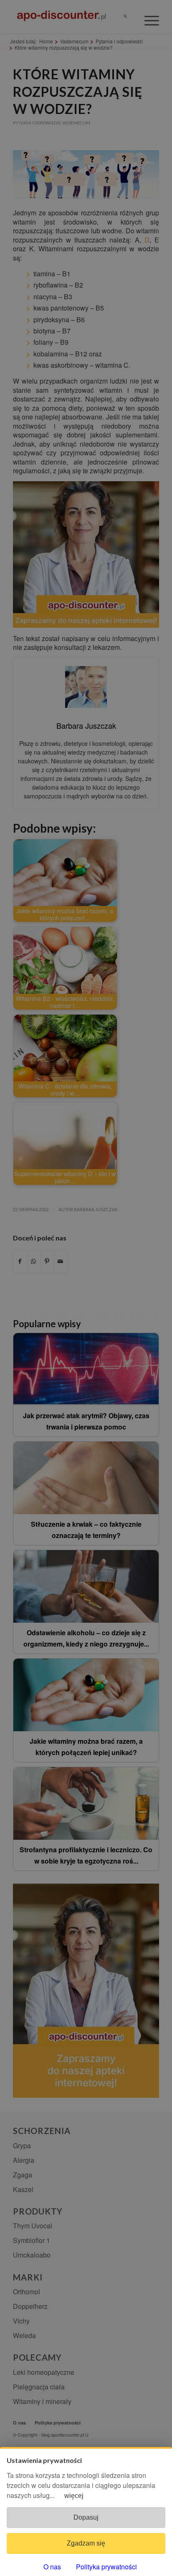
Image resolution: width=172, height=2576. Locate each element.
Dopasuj (86, 2517)
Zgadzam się (86, 2543)
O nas (52, 2567)
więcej (74, 2496)
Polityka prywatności (106, 2567)
